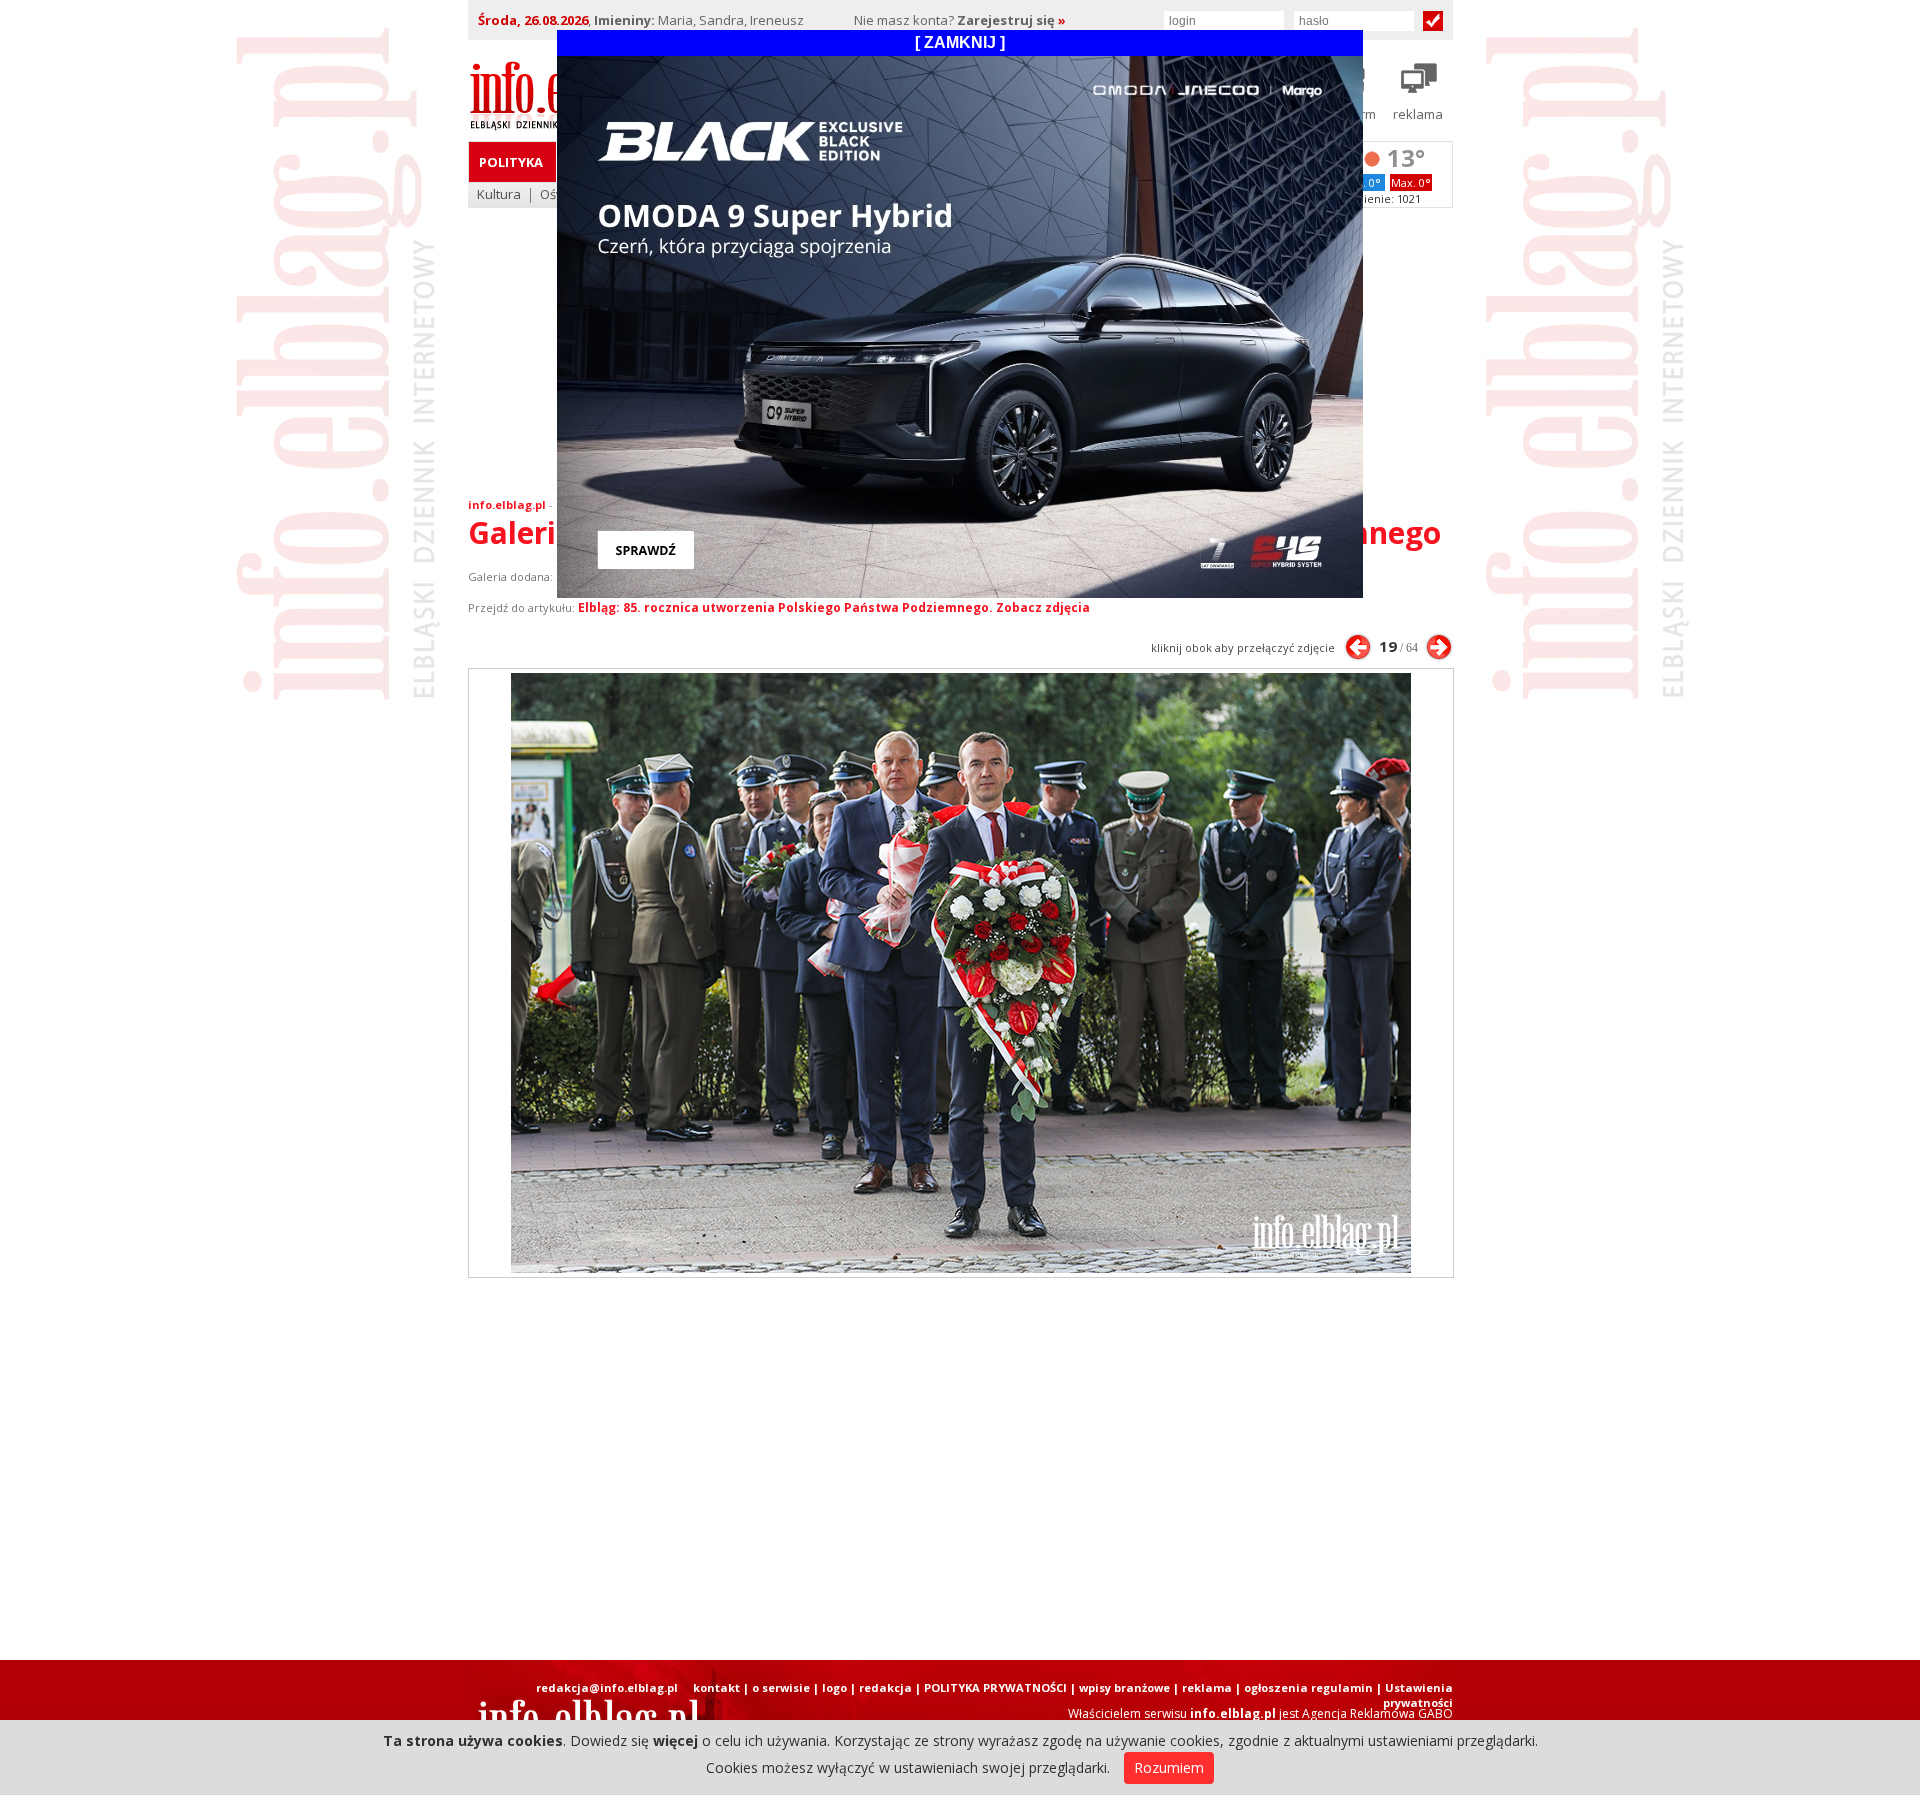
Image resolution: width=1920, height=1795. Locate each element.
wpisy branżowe (1124, 1687)
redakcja (885, 1687)
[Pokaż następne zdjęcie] (1439, 647)
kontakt (716, 1687)
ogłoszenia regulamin (1308, 1687)
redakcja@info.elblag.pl (607, 1687)
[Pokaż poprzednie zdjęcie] (1358, 647)
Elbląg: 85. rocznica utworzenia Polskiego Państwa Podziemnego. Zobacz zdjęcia (834, 607)
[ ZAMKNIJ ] (960, 42)
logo (834, 1687)
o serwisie (781, 1687)
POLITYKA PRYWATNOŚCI (995, 1687)
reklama (1207, 1687)
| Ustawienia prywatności (1414, 1695)
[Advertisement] (960, 1469)
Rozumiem (1169, 1767)
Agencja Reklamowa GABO (1377, 1713)
